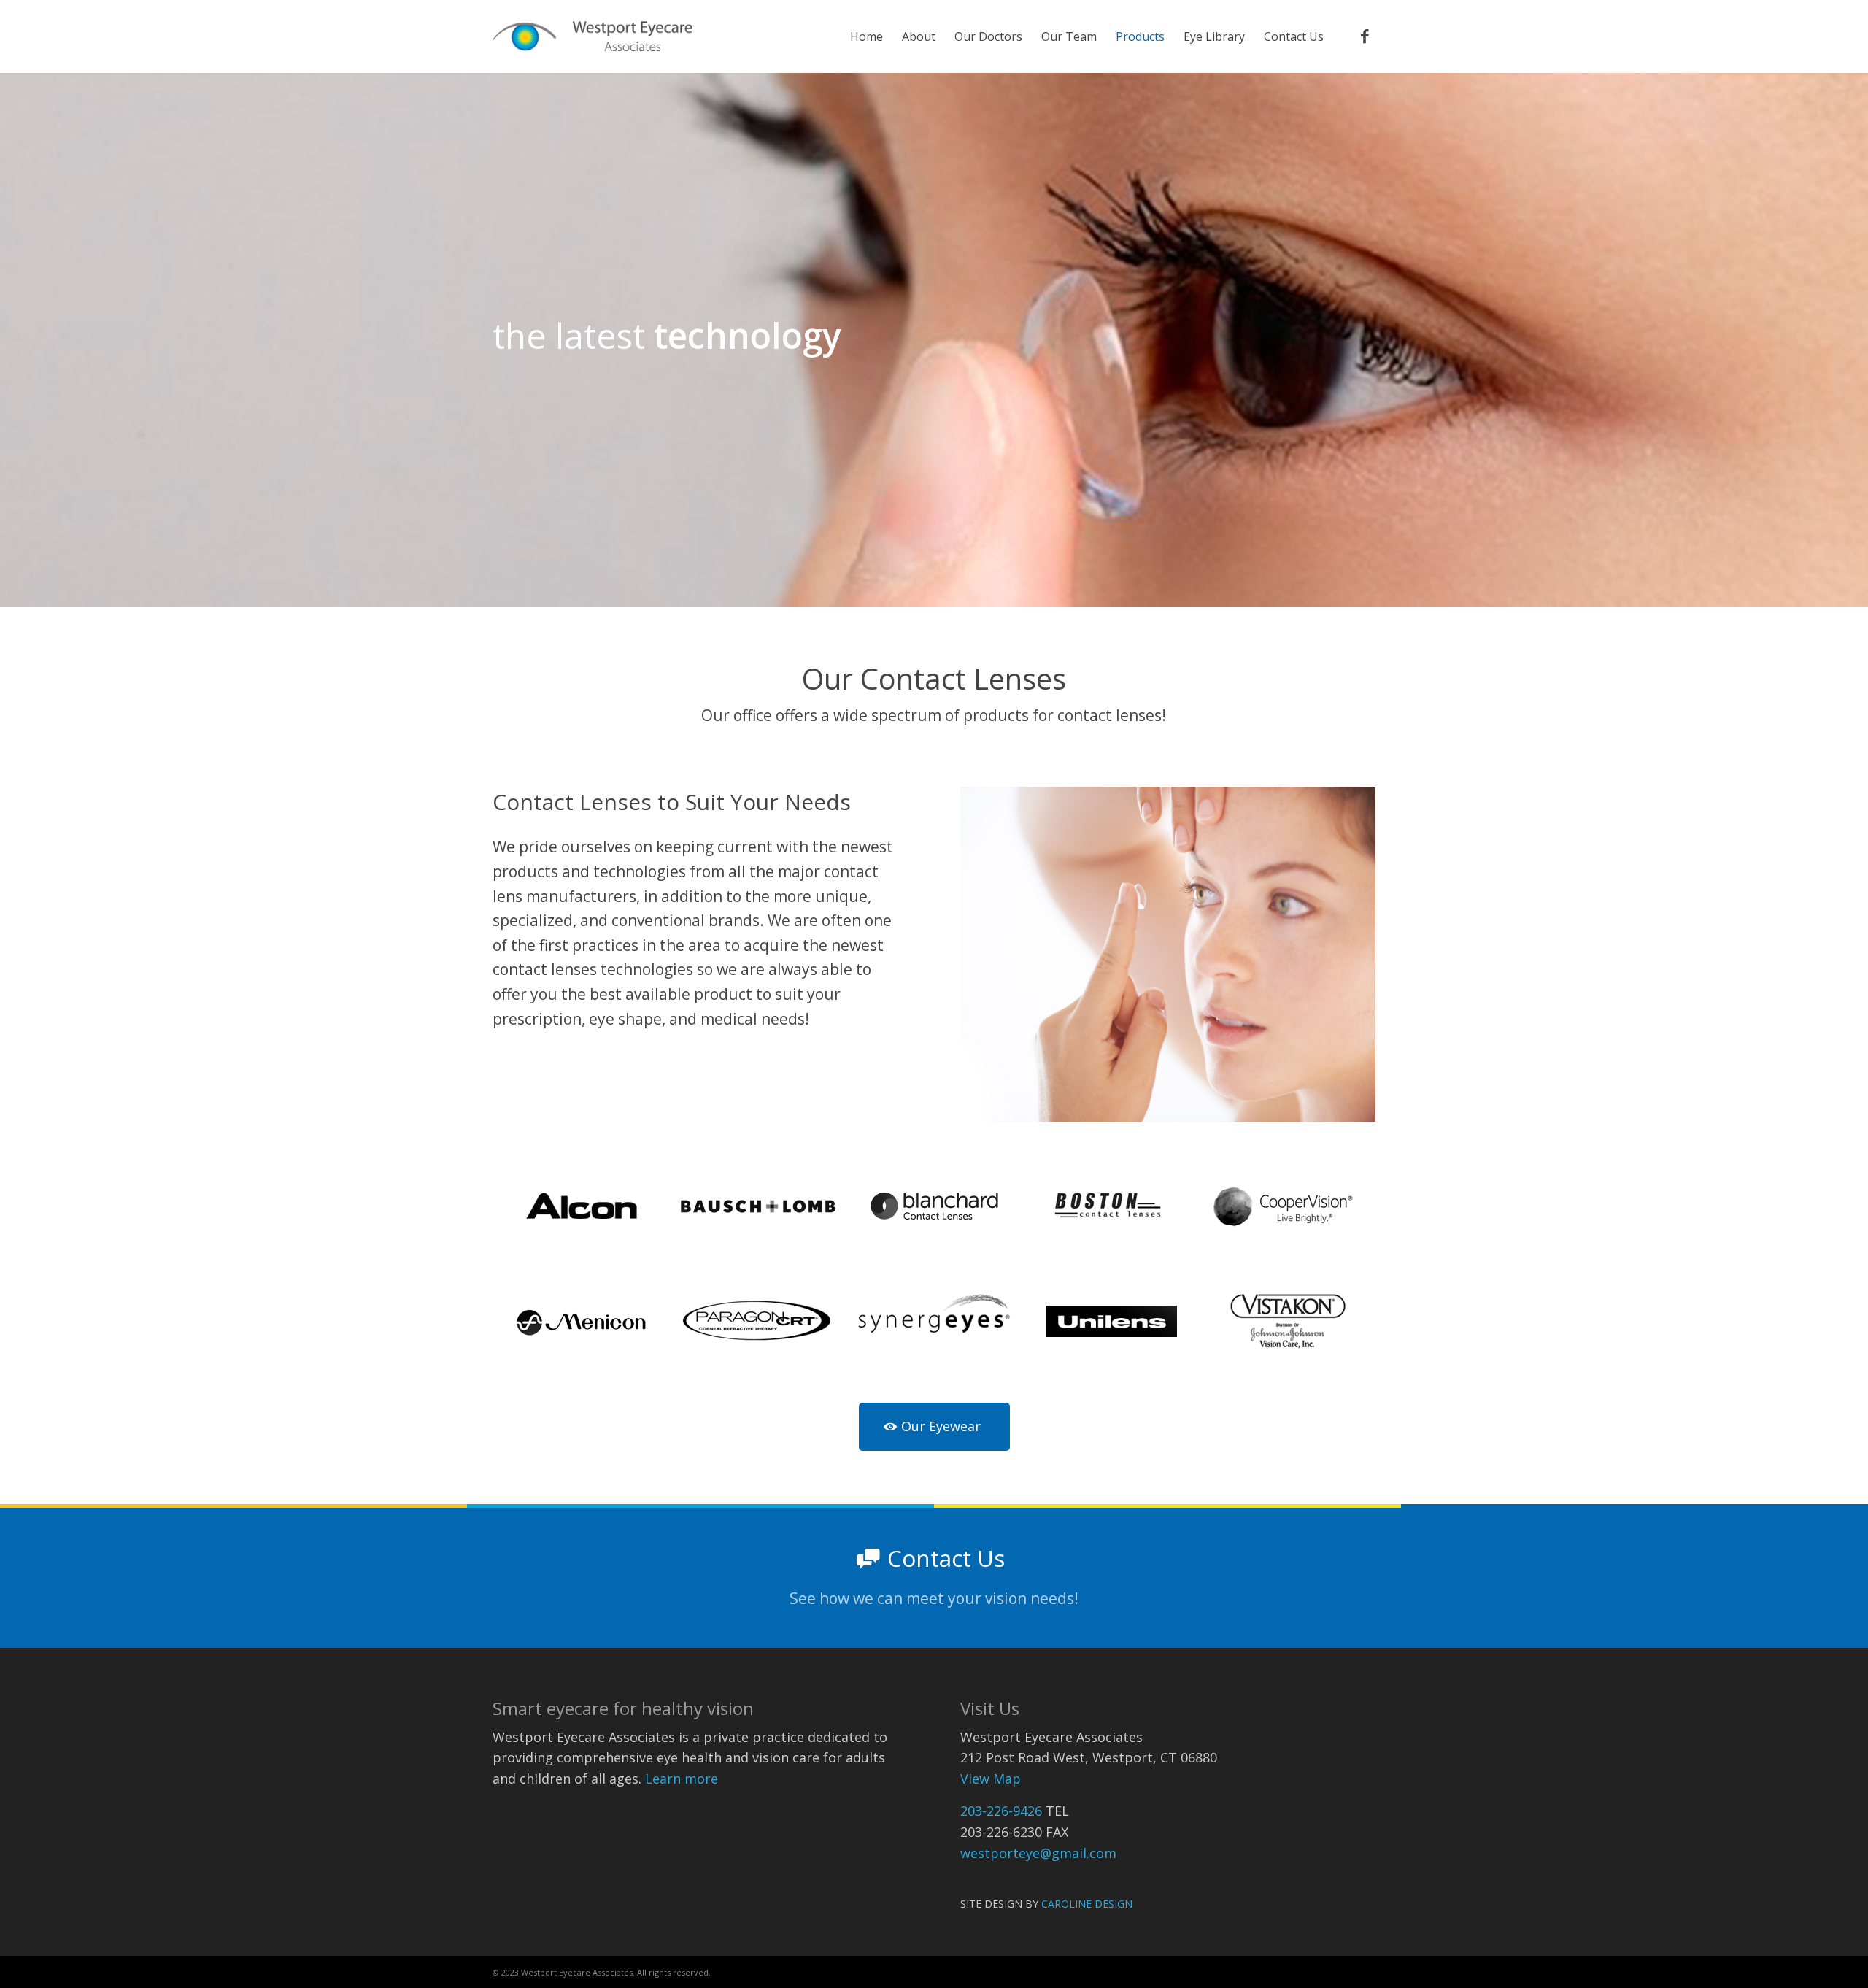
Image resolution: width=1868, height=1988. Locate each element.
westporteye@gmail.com (1038, 1853)
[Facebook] (1365, 36)
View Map (991, 1779)
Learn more (682, 1779)
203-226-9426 (1001, 1811)
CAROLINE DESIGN (1087, 1904)
